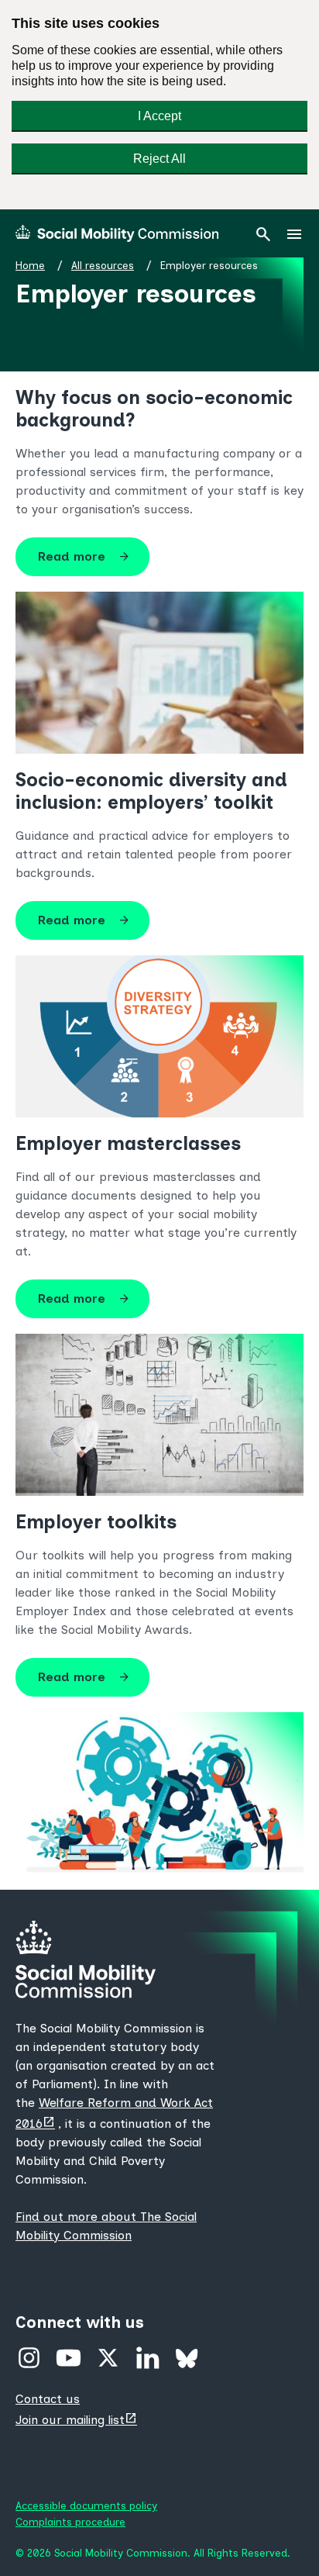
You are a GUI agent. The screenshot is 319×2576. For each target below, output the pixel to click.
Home (30, 265)
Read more (84, 557)
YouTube (69, 2358)
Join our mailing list (78, 2420)
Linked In (147, 2358)
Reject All (159, 159)
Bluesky (187, 2358)
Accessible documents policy (86, 2505)
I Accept (159, 116)
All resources (103, 265)
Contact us (48, 2399)
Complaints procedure (70, 2522)
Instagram (29, 2358)
